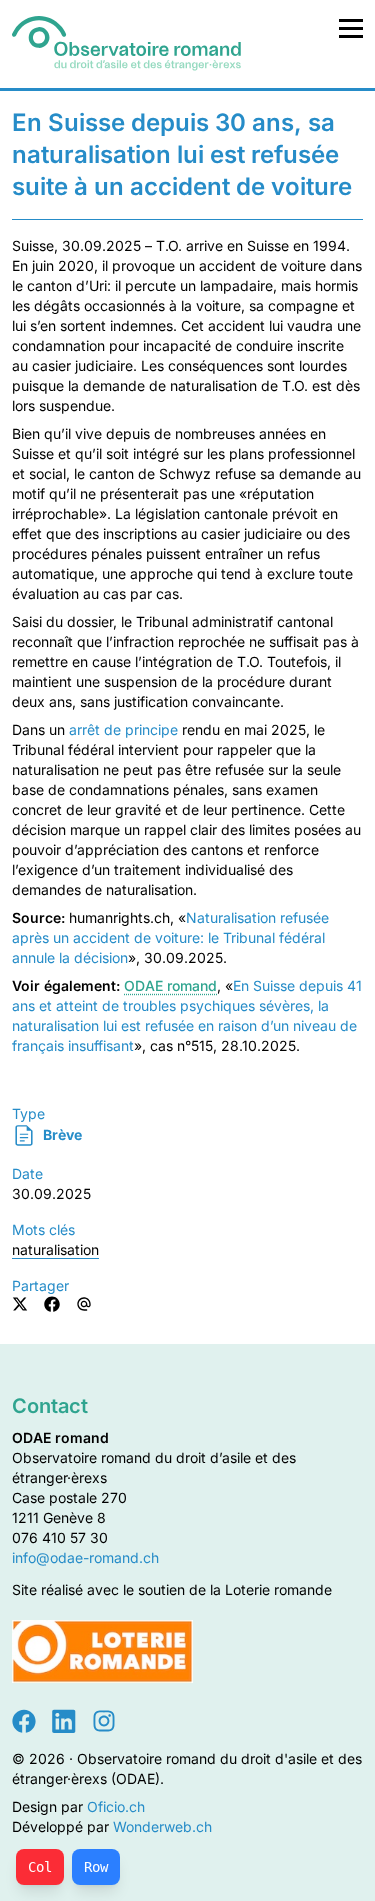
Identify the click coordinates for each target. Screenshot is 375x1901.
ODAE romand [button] (170, 985)
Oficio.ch (116, 1806)
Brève (61, 1134)
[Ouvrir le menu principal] (351, 28)
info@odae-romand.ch (85, 1557)
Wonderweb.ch (162, 1826)
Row (96, 1867)
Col (40, 1867)
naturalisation (55, 1249)
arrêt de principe (123, 729)
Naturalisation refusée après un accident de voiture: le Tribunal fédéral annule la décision (170, 937)
